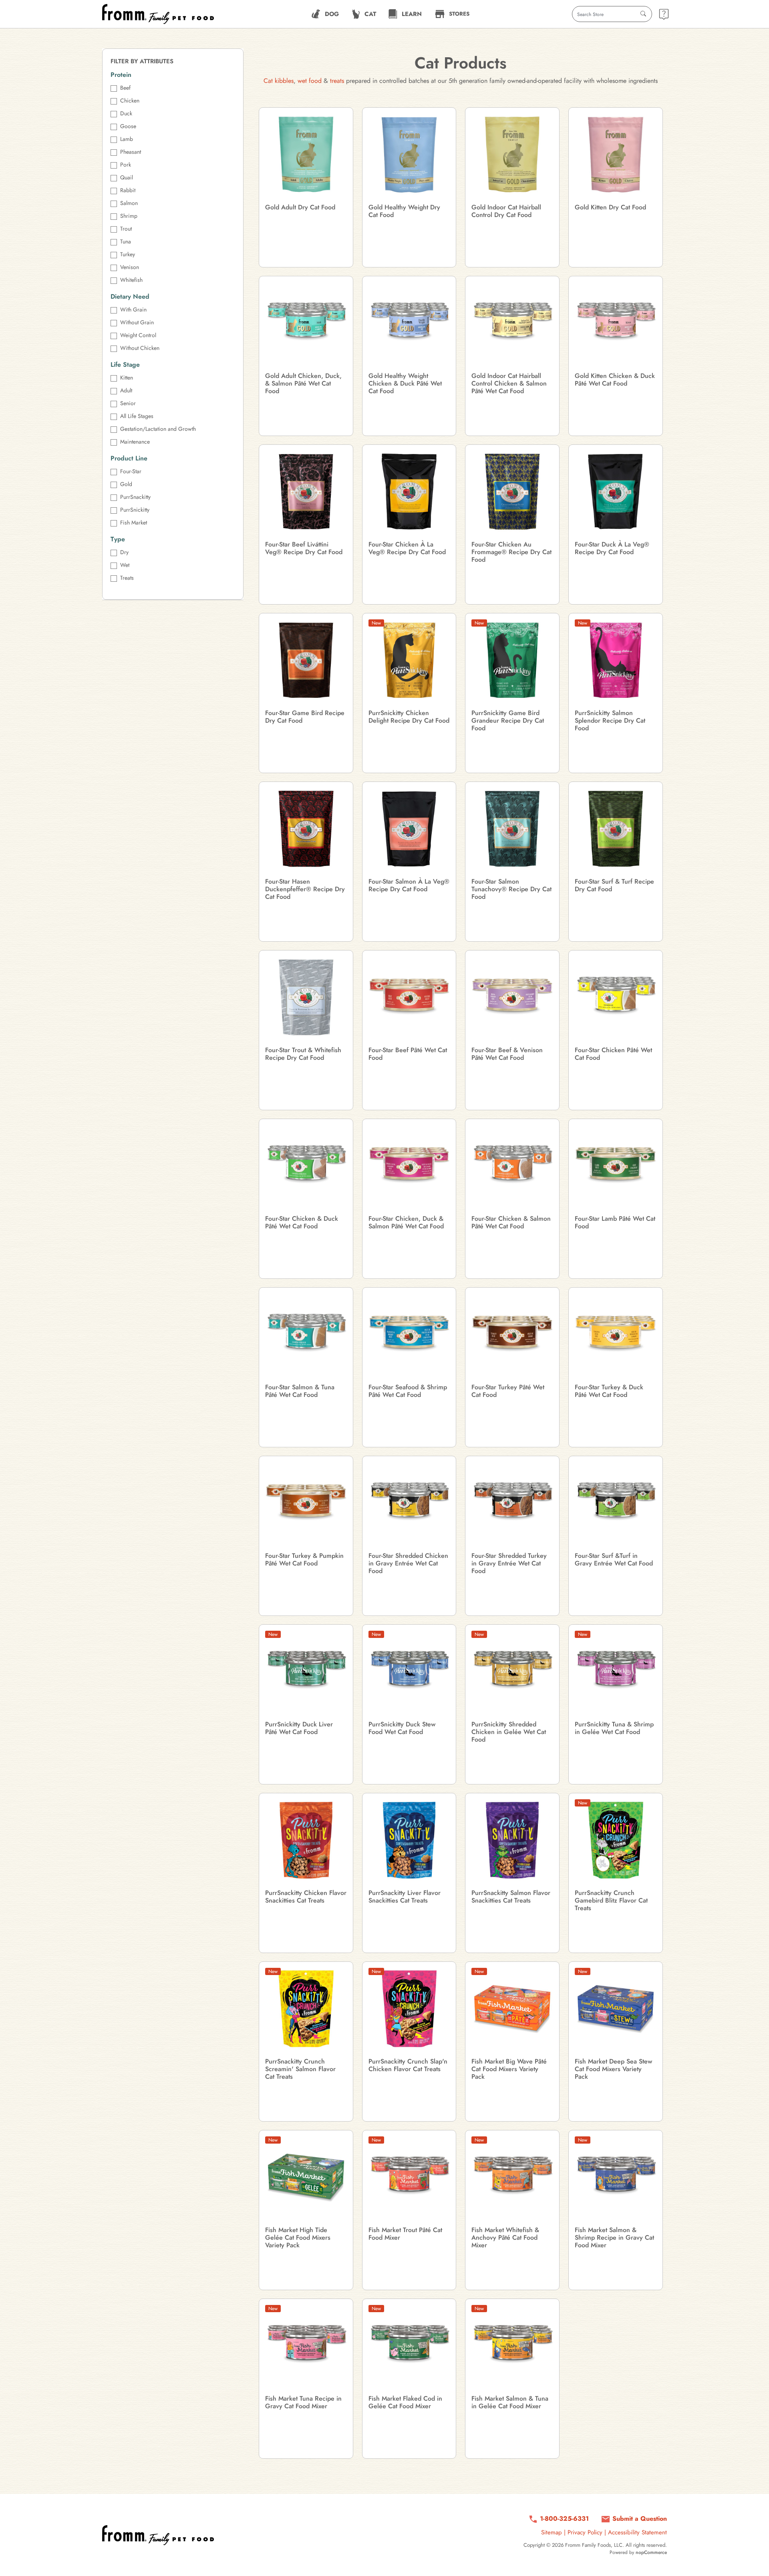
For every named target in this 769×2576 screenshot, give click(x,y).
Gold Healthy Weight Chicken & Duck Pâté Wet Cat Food (405, 384)
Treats (127, 578)
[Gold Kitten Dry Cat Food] (616, 155)
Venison (130, 267)
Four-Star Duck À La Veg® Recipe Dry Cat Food (612, 548)
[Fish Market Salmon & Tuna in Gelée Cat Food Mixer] (512, 2346)
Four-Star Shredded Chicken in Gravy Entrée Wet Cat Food (408, 1563)
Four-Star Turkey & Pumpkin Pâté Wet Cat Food (304, 1559)
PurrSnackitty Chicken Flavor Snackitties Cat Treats (306, 1897)
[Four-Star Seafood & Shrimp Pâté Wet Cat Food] (409, 1334)
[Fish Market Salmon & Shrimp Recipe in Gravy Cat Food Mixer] (616, 2177)
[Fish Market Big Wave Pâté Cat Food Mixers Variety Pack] (512, 2009)
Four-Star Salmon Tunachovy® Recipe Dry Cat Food (511, 889)
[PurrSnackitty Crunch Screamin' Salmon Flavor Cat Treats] (306, 2009)
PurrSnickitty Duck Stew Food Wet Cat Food (402, 1728)
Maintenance (135, 442)
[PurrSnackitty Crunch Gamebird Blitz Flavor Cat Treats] (616, 1840)
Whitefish (131, 280)
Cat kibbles (279, 81)
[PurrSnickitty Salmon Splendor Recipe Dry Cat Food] (616, 660)
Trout (126, 229)
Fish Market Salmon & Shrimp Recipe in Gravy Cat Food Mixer (614, 2238)
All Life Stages (137, 416)
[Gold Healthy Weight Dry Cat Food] (409, 155)
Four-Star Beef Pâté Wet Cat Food (408, 1054)
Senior (128, 403)
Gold (126, 484)
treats (337, 81)
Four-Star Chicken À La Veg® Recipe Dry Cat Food (407, 548)
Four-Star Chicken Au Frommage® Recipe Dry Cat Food (511, 552)
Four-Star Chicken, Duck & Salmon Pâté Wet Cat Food (406, 1222)
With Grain (133, 309)
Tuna (126, 241)
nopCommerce (651, 2552)
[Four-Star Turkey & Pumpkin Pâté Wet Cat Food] (306, 1503)
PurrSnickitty (135, 510)
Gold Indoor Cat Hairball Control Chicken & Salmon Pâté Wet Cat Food (509, 384)
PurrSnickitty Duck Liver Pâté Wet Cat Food (299, 1728)
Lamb (127, 139)
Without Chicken (140, 348)
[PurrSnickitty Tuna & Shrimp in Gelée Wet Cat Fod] (616, 1672)
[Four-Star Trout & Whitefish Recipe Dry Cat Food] (306, 997)
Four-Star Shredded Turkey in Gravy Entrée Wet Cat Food (509, 1563)
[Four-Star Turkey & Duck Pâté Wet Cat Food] (616, 1334)
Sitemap (552, 2532)
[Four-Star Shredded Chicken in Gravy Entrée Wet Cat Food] (409, 1503)
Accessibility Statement (637, 2532)
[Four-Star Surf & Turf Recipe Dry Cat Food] (616, 829)
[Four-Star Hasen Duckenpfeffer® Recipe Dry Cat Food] (306, 829)
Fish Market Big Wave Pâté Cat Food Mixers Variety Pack (509, 2069)
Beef (125, 88)
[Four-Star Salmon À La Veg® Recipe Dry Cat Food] (409, 829)
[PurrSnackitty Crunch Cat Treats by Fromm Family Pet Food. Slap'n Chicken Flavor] (409, 2009)
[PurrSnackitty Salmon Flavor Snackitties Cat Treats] (512, 1840)
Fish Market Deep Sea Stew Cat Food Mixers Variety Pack (613, 2069)
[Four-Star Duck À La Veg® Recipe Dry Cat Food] (616, 492)
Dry (124, 552)
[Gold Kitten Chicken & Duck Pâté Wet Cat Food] (616, 323)
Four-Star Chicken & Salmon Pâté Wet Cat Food (511, 1222)
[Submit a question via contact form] (664, 14)
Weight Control (138, 335)
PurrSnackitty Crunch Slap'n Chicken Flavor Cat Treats (408, 2065)
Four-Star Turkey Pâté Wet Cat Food (508, 1391)
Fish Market (134, 522)
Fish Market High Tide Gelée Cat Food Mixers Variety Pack (298, 2238)
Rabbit (128, 190)
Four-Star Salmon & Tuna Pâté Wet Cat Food (300, 1391)
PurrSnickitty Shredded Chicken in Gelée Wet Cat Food (509, 1732)
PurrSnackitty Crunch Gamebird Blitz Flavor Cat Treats (611, 1901)
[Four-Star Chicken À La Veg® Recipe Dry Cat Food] (409, 492)
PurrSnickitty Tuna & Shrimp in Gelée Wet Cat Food (614, 1728)
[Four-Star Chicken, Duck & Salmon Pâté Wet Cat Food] (409, 1166)
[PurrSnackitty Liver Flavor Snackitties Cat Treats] (409, 1840)
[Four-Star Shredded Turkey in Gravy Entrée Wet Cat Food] (512, 1503)
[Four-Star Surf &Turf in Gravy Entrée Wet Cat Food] (616, 1503)
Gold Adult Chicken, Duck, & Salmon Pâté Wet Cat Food (303, 384)
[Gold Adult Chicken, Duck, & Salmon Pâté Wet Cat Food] (306, 323)
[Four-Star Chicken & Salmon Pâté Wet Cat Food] (512, 1166)
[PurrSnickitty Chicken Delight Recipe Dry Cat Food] (409, 660)
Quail (127, 177)
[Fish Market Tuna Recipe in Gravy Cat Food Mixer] (306, 2346)
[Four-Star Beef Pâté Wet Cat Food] (409, 997)
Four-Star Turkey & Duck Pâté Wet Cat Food (609, 1391)
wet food (310, 81)
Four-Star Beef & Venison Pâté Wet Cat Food (507, 1054)
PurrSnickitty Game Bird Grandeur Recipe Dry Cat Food (508, 721)
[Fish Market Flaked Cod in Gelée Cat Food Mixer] (409, 2346)
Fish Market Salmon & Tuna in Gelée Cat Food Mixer (510, 2402)
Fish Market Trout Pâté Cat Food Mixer (405, 2234)
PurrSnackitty (135, 497)
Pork (126, 165)
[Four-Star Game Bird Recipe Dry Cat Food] (306, 660)
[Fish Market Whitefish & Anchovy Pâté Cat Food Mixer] (512, 2177)
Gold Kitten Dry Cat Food (610, 207)
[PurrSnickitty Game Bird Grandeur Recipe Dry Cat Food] (512, 660)
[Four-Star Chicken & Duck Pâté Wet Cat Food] (306, 1166)
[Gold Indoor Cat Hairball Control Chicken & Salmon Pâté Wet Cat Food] (512, 323)
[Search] (643, 14)
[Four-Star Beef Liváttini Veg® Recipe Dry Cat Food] (306, 492)
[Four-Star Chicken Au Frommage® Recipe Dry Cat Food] (512, 492)
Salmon (129, 203)
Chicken (130, 100)
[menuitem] (325, 14)
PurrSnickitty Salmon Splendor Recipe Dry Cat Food (610, 721)
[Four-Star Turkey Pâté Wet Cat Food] (512, 1334)
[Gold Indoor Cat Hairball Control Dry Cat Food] (512, 155)
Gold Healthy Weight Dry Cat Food (404, 211)
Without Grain (137, 322)
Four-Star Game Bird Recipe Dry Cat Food (305, 717)
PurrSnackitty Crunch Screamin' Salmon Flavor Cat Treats (300, 2069)
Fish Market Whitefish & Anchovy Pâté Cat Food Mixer (505, 2238)
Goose (128, 126)
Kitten (127, 378)
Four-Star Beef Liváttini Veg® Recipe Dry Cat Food (304, 548)
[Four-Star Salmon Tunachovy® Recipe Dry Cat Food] (512, 829)
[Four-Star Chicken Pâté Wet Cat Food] (616, 997)
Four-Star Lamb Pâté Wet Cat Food (615, 1222)
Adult (126, 390)
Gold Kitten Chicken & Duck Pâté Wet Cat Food (615, 380)
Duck (126, 113)
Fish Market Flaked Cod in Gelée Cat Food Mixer (405, 2402)
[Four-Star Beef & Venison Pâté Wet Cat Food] (512, 997)
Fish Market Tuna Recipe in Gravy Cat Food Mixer (303, 2402)
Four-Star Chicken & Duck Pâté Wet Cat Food (302, 1222)
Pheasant (131, 152)
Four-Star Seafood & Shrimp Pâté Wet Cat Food (408, 1391)
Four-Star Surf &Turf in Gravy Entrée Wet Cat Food (614, 1559)
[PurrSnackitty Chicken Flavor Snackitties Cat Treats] (306, 1840)
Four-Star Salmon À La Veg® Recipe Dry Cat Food (409, 885)
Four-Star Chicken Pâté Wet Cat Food (613, 1054)
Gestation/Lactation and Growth (158, 429)
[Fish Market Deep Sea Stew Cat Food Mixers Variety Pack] (616, 2009)
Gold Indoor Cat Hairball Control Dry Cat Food (506, 211)
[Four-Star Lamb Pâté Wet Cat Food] (616, 1166)
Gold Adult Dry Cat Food (300, 207)
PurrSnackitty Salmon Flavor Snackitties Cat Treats (511, 1897)
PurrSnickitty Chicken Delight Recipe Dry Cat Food (409, 717)
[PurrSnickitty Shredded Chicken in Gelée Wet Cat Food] (512, 1672)
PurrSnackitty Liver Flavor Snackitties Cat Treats (405, 1897)
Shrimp (129, 216)
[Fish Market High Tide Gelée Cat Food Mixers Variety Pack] (306, 2177)
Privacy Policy (585, 2532)
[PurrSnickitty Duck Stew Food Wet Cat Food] (409, 1672)
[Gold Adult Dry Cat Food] (306, 155)
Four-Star (131, 471)
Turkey (128, 254)
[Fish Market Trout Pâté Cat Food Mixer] (409, 2177)
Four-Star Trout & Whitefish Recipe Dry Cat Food (303, 1054)
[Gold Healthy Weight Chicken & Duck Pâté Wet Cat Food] (409, 323)
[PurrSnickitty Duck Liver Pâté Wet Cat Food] (306, 1672)
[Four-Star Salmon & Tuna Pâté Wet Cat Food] (306, 1334)
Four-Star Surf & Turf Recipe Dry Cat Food (614, 885)
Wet (125, 565)
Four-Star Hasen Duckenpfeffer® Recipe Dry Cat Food (305, 889)
